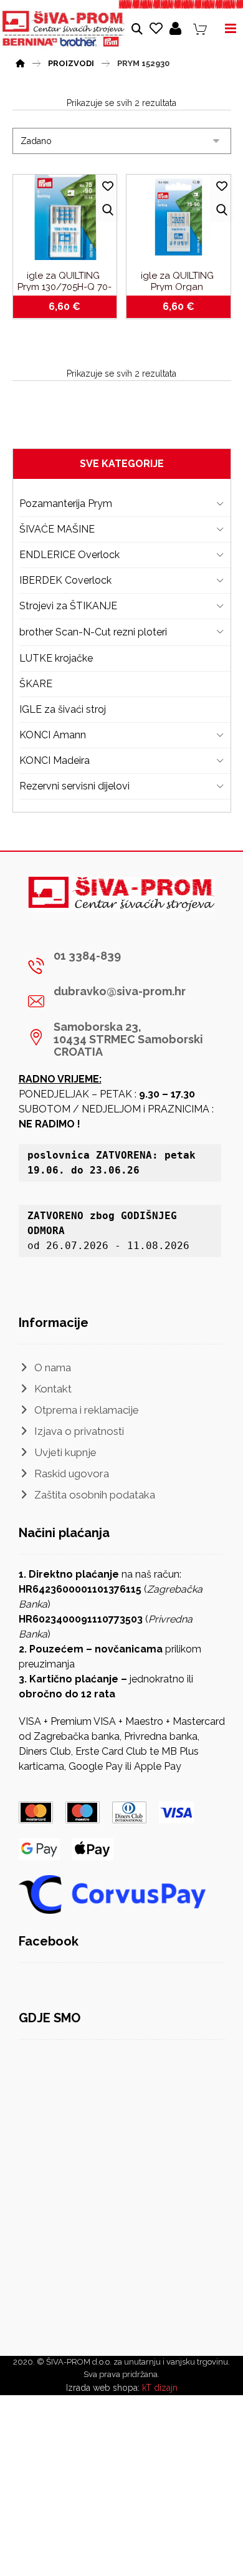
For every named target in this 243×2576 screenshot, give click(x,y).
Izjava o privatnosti (79, 1431)
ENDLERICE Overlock (69, 555)
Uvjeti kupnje (65, 1452)
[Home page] (20, 62)
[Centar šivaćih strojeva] (64, 29)
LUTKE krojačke (56, 658)
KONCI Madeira (55, 760)
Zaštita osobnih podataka (95, 1495)
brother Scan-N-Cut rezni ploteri (93, 632)
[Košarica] (200, 28)
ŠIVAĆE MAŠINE (57, 529)
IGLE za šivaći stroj (63, 709)
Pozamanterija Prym (66, 504)
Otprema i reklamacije (87, 1410)
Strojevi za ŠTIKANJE (68, 606)
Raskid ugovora (72, 1474)
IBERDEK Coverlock (65, 580)
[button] (117, 966)
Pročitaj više (185, 309)
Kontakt (53, 1389)
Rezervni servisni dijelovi (74, 786)
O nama (53, 1368)
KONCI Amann (53, 735)
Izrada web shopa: (103, 2388)
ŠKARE (36, 684)
